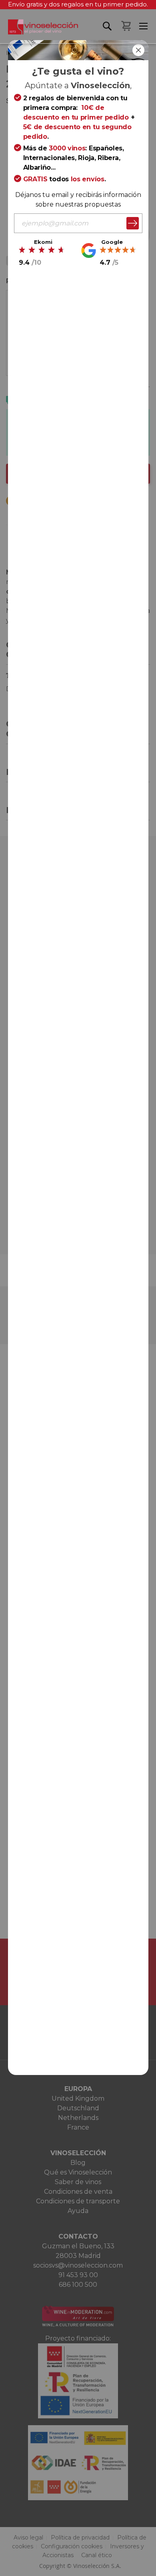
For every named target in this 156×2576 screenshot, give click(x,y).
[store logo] (39, 31)
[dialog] (78, 1288)
